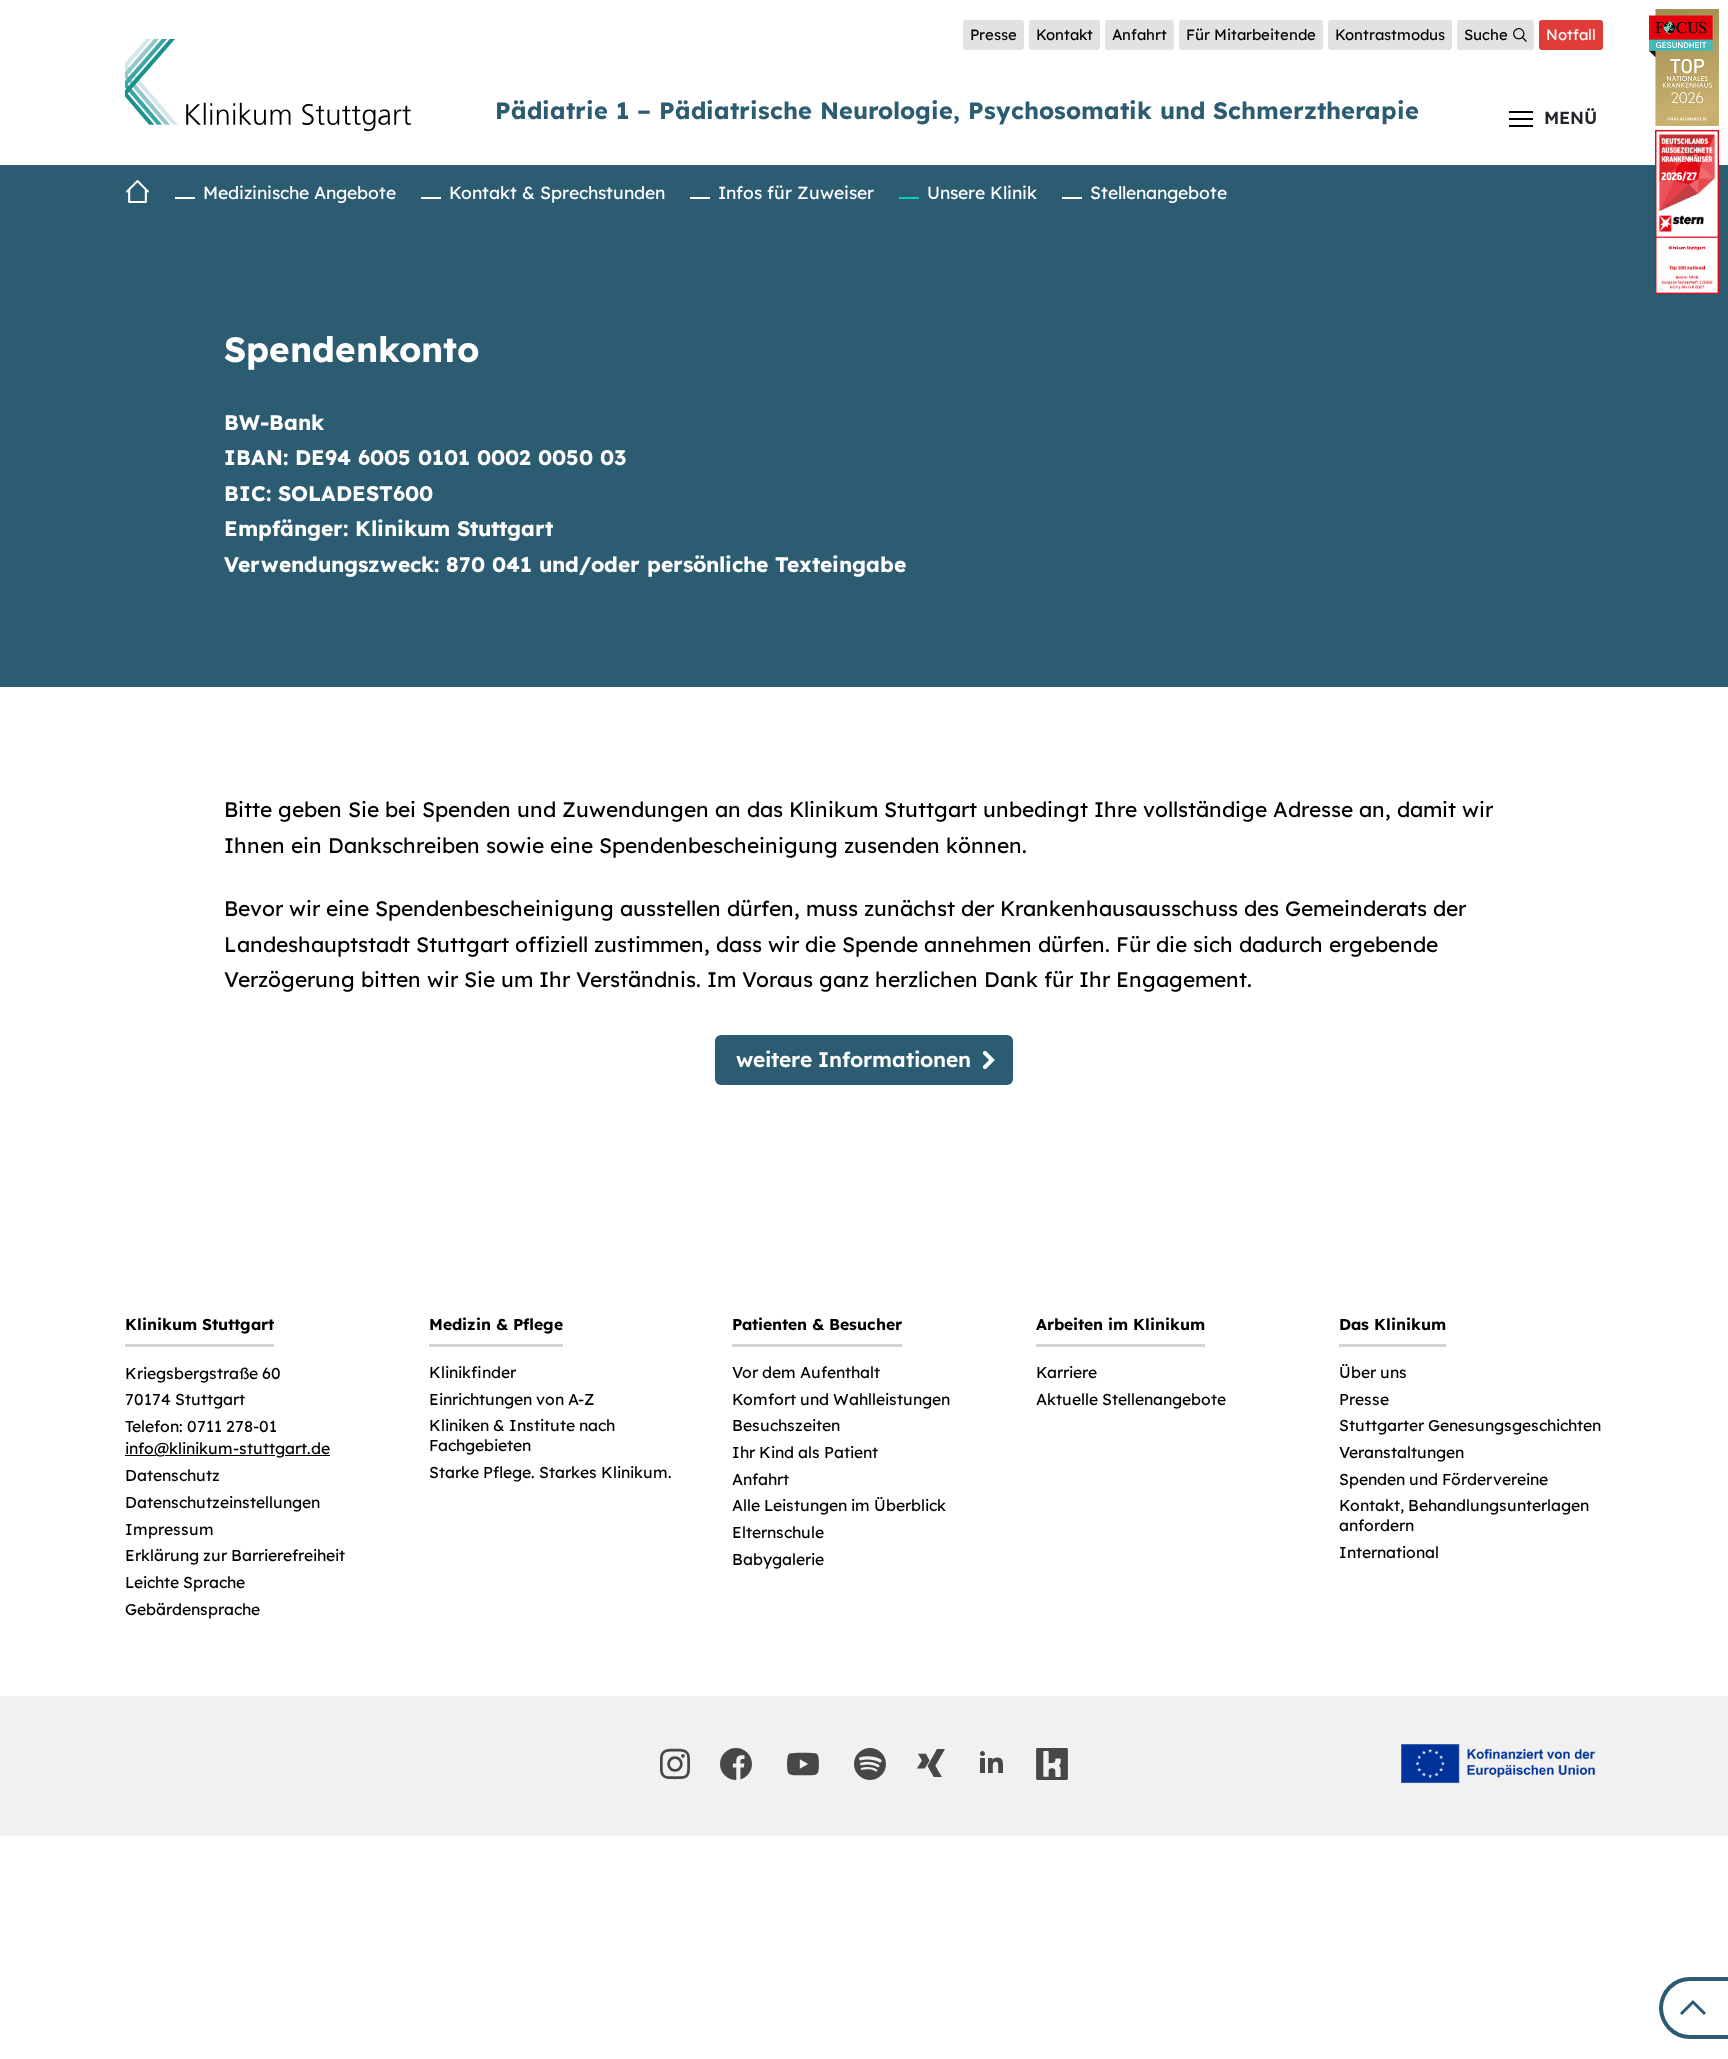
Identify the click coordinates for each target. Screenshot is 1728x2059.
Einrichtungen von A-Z (511, 1399)
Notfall (1571, 34)
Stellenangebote (1158, 192)
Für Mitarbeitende (1251, 34)
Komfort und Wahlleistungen (841, 1399)
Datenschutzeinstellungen (222, 1502)
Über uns (1373, 1372)
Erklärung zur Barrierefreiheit (235, 1555)
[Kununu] (1052, 1764)
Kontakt (1064, 34)
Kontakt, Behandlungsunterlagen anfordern (1464, 1515)
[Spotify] (870, 1764)
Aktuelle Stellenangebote (1131, 1399)
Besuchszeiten (786, 1425)
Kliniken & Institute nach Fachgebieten (522, 1435)
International (1389, 1552)
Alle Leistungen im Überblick (839, 1505)
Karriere (1066, 1372)
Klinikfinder (472, 1372)
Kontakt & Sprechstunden (557, 192)
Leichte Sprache (185, 1582)
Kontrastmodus (1390, 34)
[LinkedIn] (991, 1763)
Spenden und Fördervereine (1443, 1479)
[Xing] (931, 1763)
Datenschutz (172, 1475)
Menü (1570, 117)
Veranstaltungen (1401, 1452)
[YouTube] (803, 1764)
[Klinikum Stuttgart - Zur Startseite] (268, 85)
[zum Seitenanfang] (1693, 2008)
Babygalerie (778, 1559)
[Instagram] (675, 1764)
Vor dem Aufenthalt (806, 1372)
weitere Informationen (853, 1059)
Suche (1486, 34)
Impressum (169, 1529)
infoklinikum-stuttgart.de (227, 1448)
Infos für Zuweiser (796, 192)
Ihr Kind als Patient (805, 1452)
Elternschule (778, 1532)
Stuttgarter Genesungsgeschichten (1470, 1425)
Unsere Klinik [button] (982, 192)
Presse (993, 34)
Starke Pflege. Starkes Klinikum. (550, 1472)
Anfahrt (1139, 34)
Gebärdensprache (192, 1609)
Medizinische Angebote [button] (299, 192)
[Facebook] (736, 1764)
